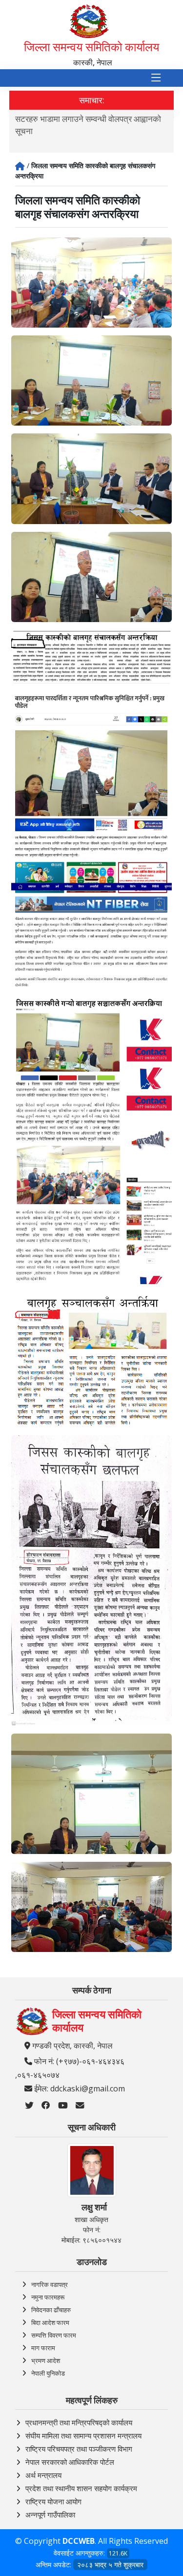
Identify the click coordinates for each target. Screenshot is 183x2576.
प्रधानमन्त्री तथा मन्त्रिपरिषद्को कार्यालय (79, 2422)
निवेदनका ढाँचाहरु (51, 2310)
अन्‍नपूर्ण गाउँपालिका (50, 2515)
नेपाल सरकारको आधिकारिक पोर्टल (70, 2462)
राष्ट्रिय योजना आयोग (53, 2501)
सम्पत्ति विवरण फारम (54, 2335)
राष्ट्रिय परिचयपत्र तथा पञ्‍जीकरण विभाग (79, 2449)
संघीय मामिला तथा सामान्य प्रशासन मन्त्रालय (83, 2436)
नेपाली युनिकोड (48, 2373)
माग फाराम (43, 2348)
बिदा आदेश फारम (50, 2322)
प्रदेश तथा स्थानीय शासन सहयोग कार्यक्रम (81, 2488)
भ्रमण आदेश (46, 2361)
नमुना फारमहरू (48, 2297)
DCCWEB (79, 2541)
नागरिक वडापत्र (50, 2284)
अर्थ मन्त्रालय (43, 2475)
